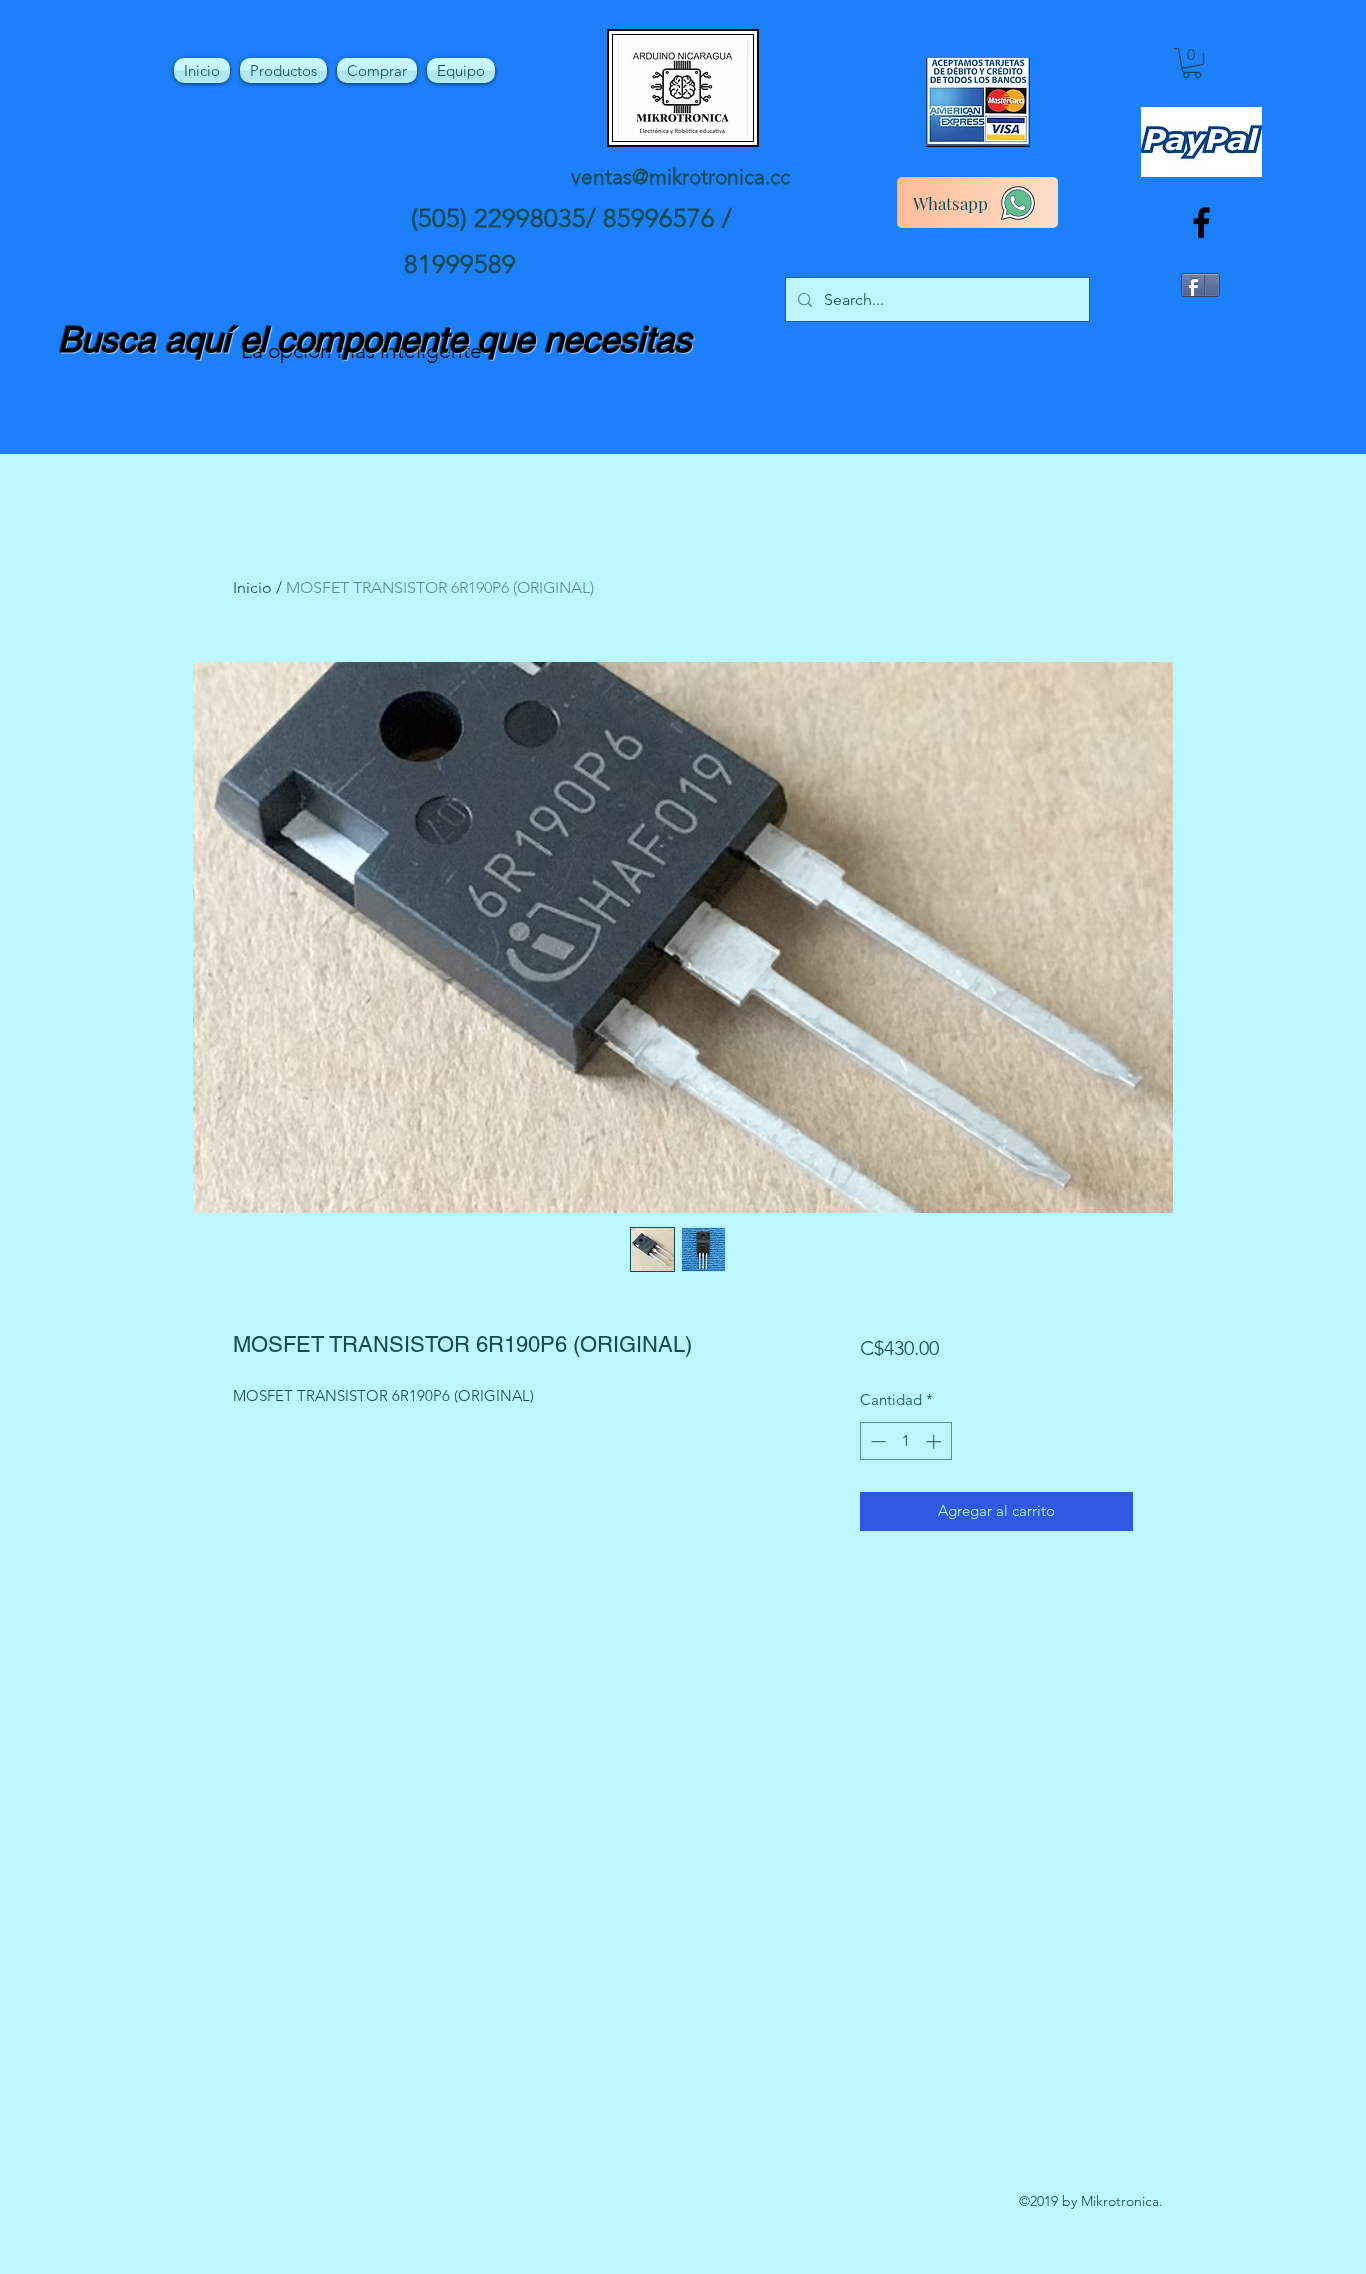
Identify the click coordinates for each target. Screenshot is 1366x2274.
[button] (1192, 63)
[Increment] (935, 1441)
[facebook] (1201, 222)
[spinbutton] (905, 1441)
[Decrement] (876, 1441)
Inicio (252, 587)
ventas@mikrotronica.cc (680, 176)
